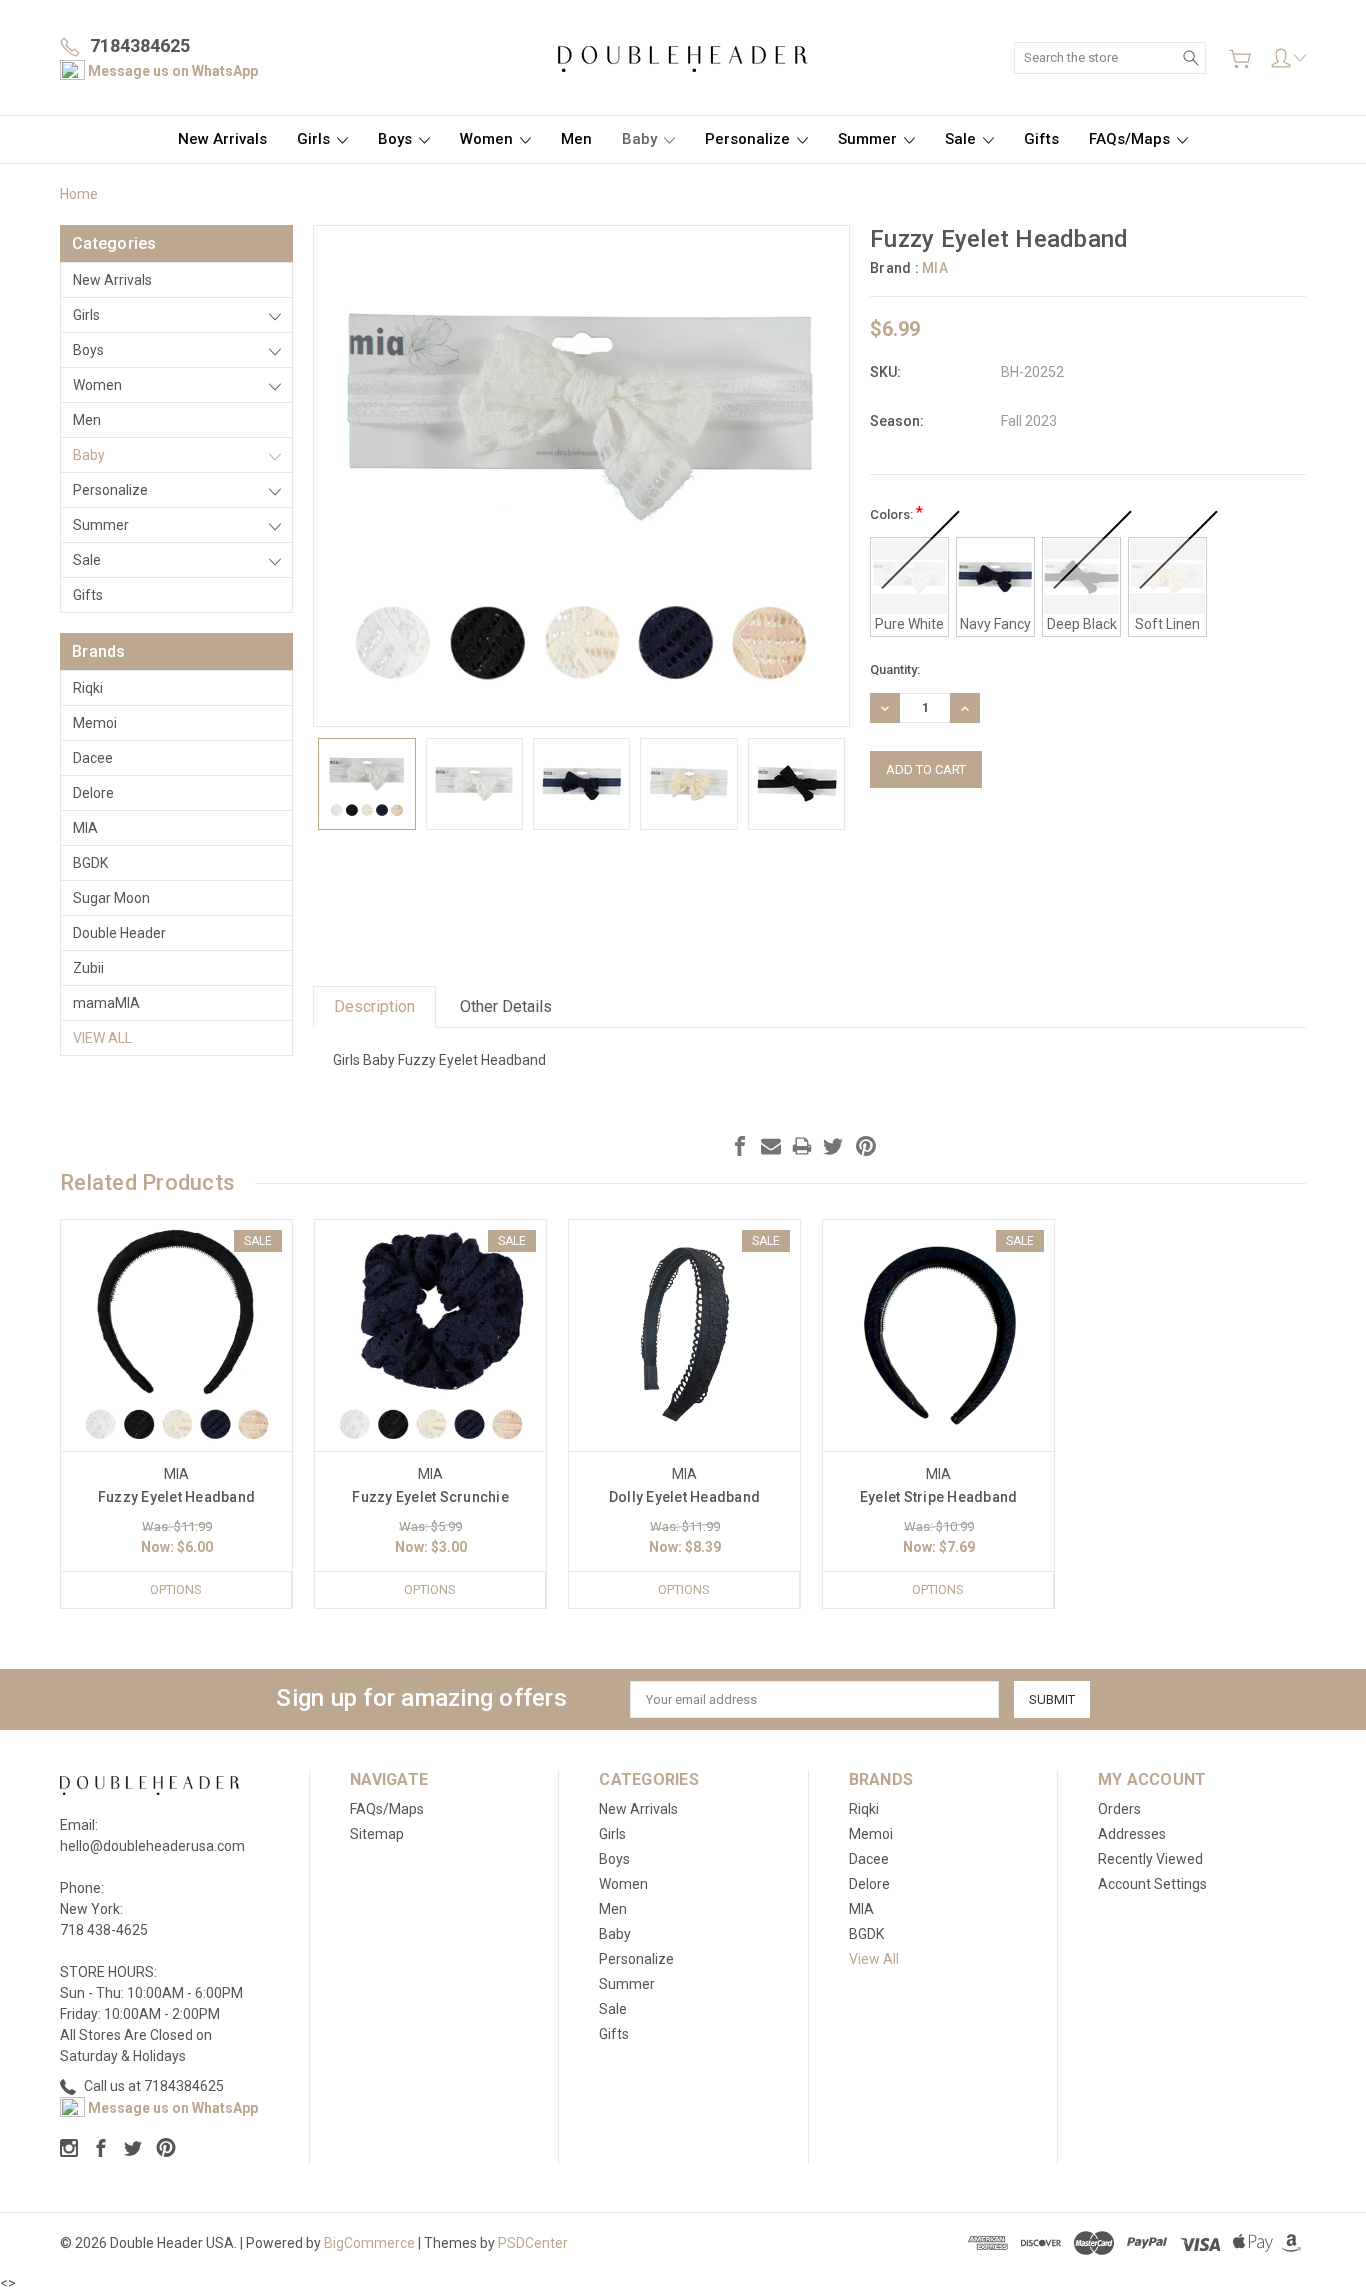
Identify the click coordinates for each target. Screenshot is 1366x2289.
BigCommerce (369, 2243)
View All (102, 1038)
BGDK (90, 863)
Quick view (177, 1382)
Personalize (749, 139)
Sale (962, 139)
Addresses (1132, 1834)
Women (488, 139)
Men (576, 139)
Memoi (95, 723)
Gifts (1041, 139)
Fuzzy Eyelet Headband (176, 1497)
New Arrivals (222, 139)
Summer (869, 139)
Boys (397, 139)
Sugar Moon (111, 898)
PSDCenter (533, 2243)
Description (374, 1006)
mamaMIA (106, 1003)
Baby (641, 139)
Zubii (88, 968)
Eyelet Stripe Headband (939, 1497)
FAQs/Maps (1131, 139)
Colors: (896, 512)
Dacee (93, 758)
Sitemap (377, 1834)
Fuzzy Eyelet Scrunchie (430, 1497)
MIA (85, 828)
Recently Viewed (1150, 1859)
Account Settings (1152, 1884)
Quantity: (895, 669)
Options (176, 1589)
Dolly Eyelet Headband (684, 1497)
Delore (93, 793)
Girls (315, 139)
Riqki (88, 688)
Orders (1119, 1809)
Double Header (119, 933)
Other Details (506, 1006)
